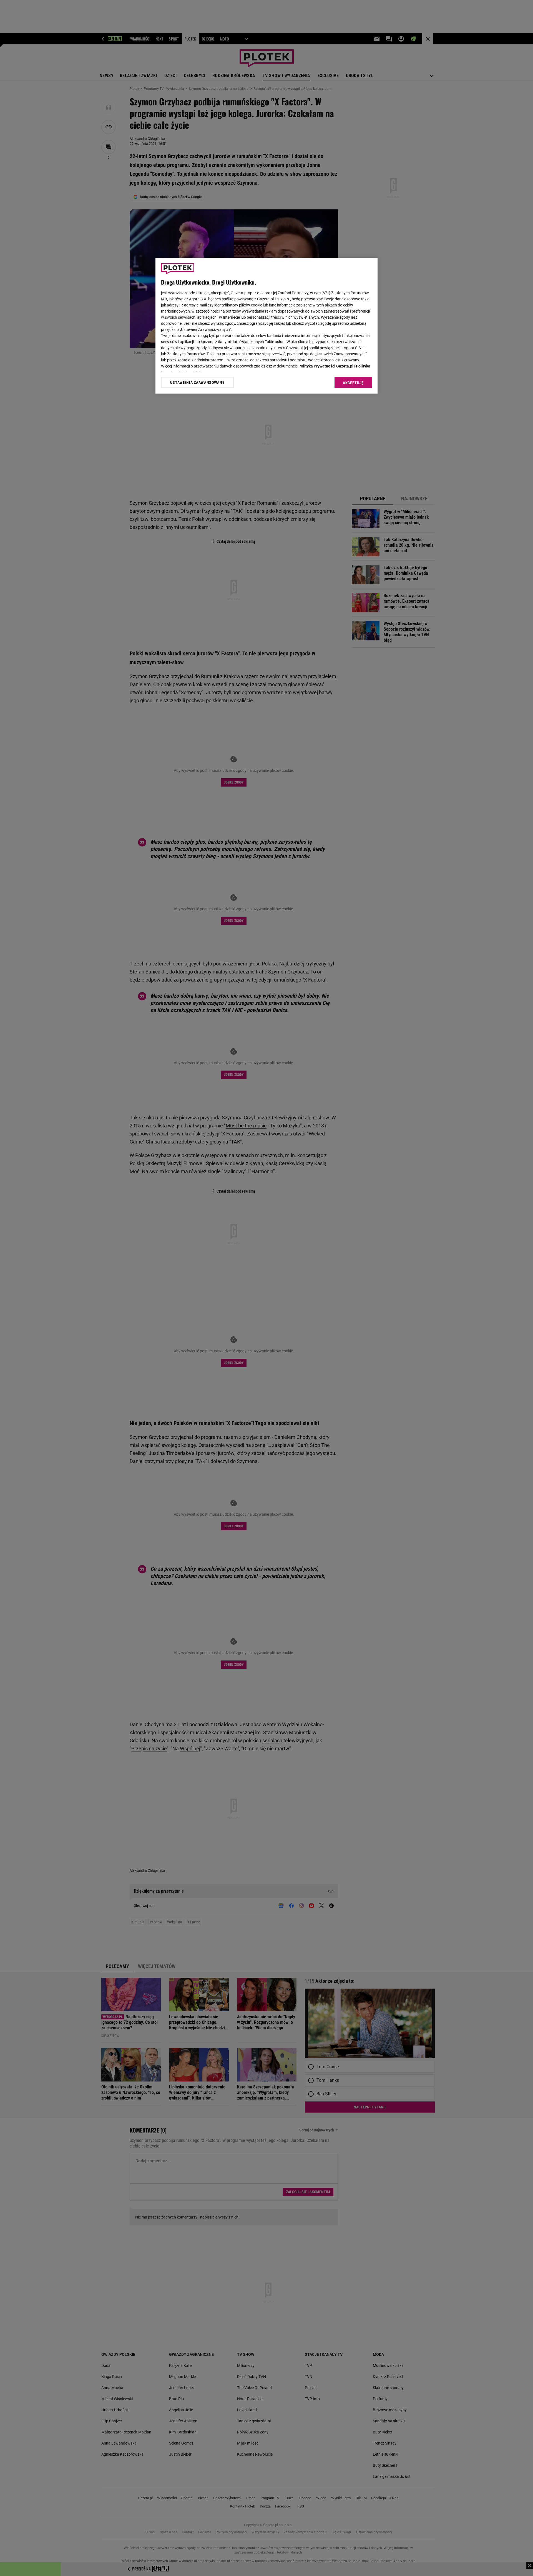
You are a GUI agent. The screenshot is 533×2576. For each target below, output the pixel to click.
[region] (266, 326)
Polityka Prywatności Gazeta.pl (326, 366)
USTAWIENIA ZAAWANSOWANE (197, 382)
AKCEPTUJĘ (353, 383)
